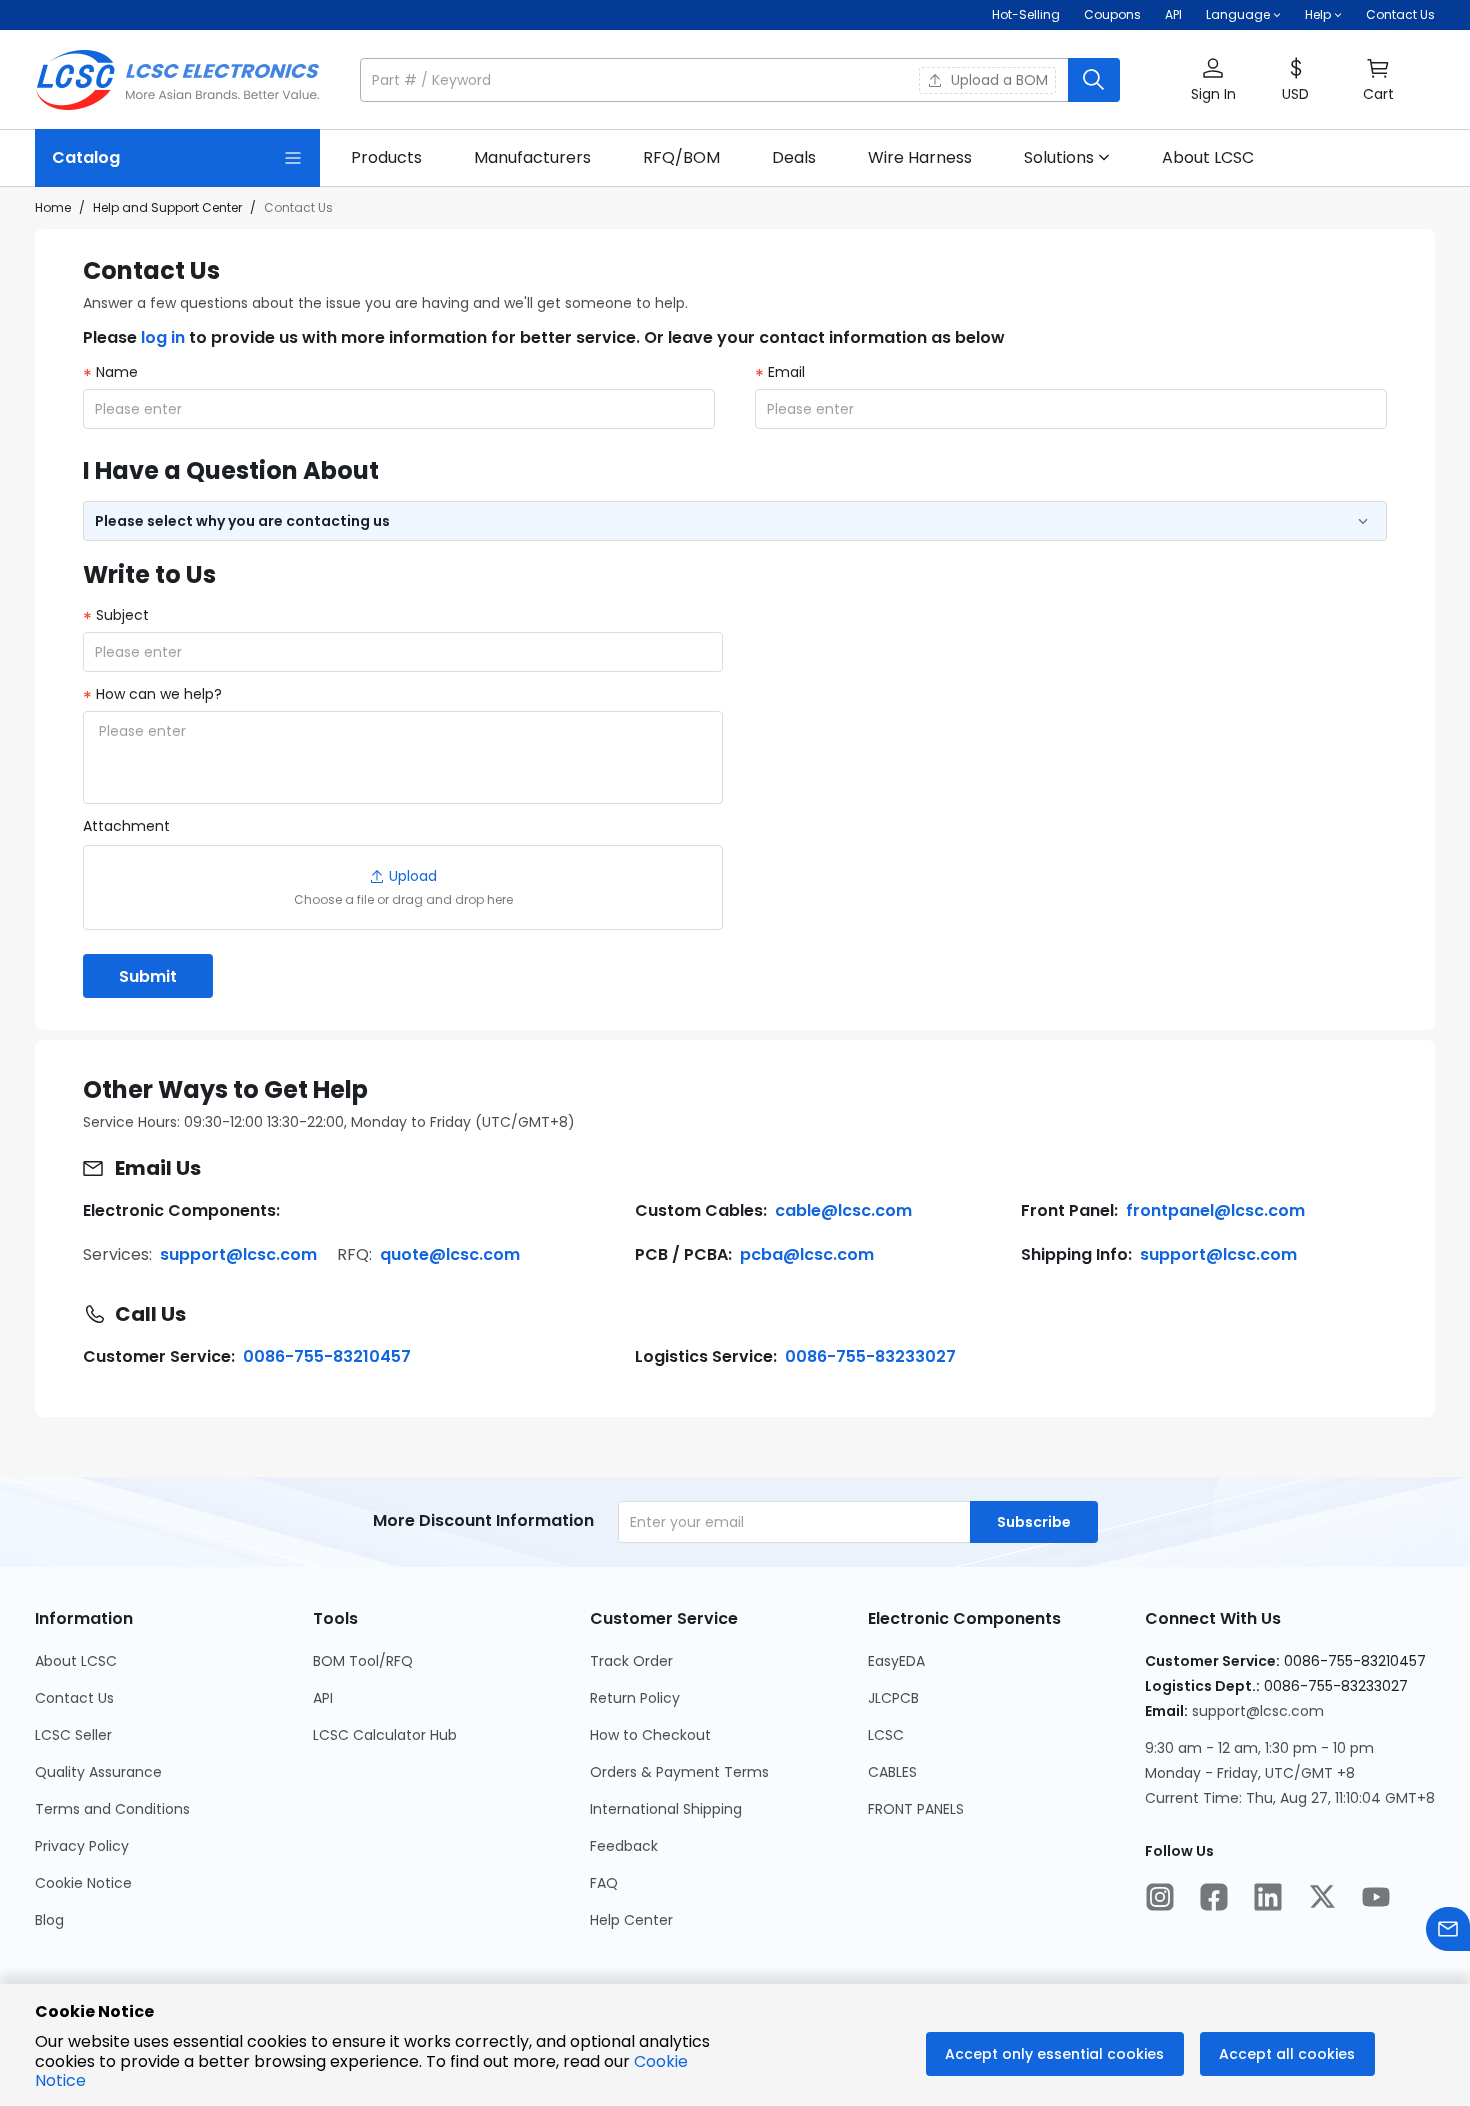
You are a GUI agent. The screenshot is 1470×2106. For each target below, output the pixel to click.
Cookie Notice (83, 1883)
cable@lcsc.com (843, 1210)
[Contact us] (1448, 1931)
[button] (740, 80)
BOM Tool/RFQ (363, 1661)
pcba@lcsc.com (807, 1254)
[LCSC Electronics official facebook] (1214, 1899)
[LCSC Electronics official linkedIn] (1268, 1899)
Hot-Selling (1026, 14)
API (1173, 14)
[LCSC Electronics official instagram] (1160, 1899)
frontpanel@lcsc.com (1215, 1210)
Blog (49, 1920)
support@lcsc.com (238, 1254)
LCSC (886, 1735)
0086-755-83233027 (870, 1356)
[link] (386, 158)
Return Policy (635, 1698)
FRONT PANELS (916, 1809)
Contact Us (1400, 14)
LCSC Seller (73, 1735)
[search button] (1094, 80)
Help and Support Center (167, 207)
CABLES (892, 1772)
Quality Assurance (98, 1772)
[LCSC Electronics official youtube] (1376, 1899)
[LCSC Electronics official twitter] (1322, 1899)
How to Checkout (650, 1735)
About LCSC (76, 1661)
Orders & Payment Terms (679, 1772)
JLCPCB (893, 1698)
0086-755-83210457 (327, 1356)
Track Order (631, 1661)
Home (53, 207)
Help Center (631, 1920)
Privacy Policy (82, 1846)
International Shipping (666, 1809)
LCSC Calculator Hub (385, 1735)
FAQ (604, 1883)
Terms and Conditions (112, 1809)
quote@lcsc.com (450, 1254)
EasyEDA (896, 1661)
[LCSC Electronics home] (177, 80)
